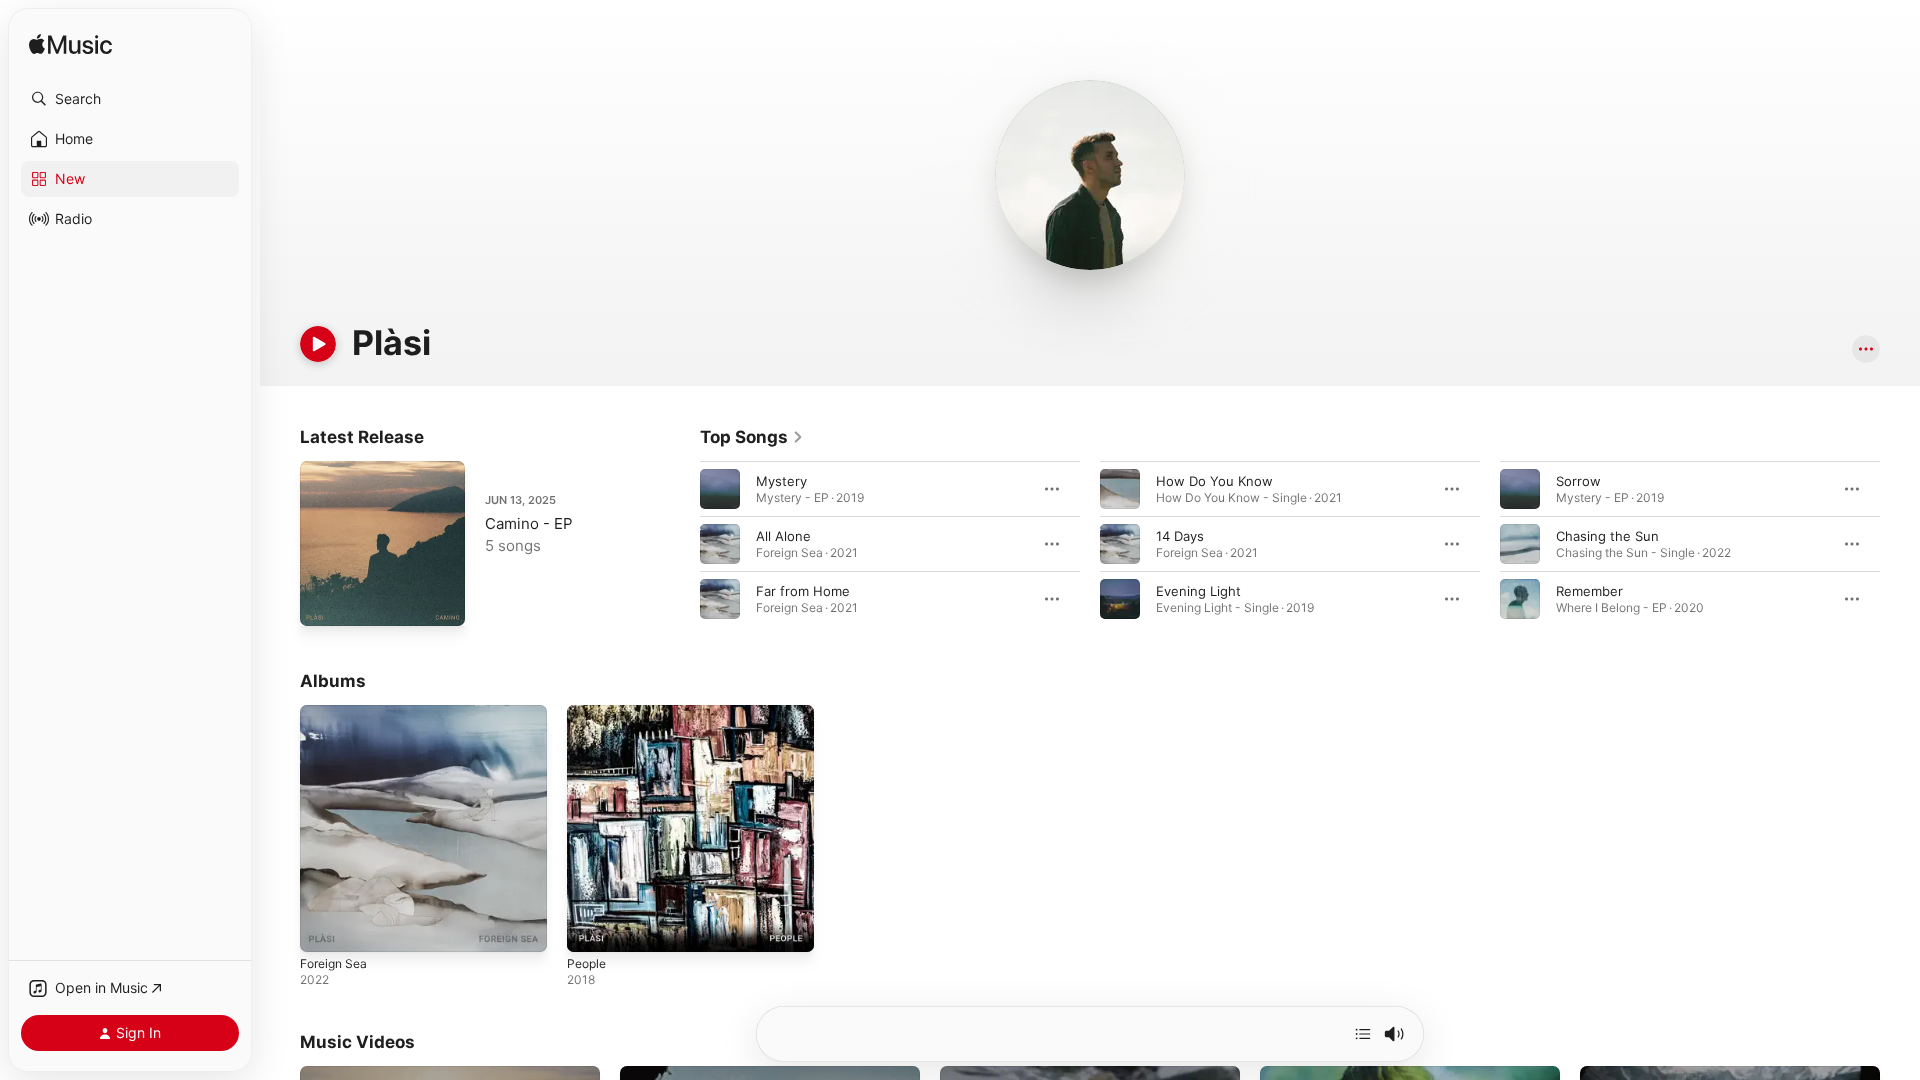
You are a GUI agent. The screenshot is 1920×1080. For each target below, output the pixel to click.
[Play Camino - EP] (325, 601)
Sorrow (1578, 481)
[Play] (318, 344)
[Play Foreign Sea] (325, 927)
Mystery (781, 481)
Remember (1589, 591)
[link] (752, 437)
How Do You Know (1214, 481)
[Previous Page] (680, 544)
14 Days (1180, 536)
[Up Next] (1363, 1034)
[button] (130, 99)
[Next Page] (1900, 544)
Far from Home (803, 591)
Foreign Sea (337, 713)
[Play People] (592, 927)
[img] (70, 45)
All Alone (783, 536)
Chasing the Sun (1607, 536)
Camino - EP (529, 523)
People (588, 713)
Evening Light (1198, 591)
